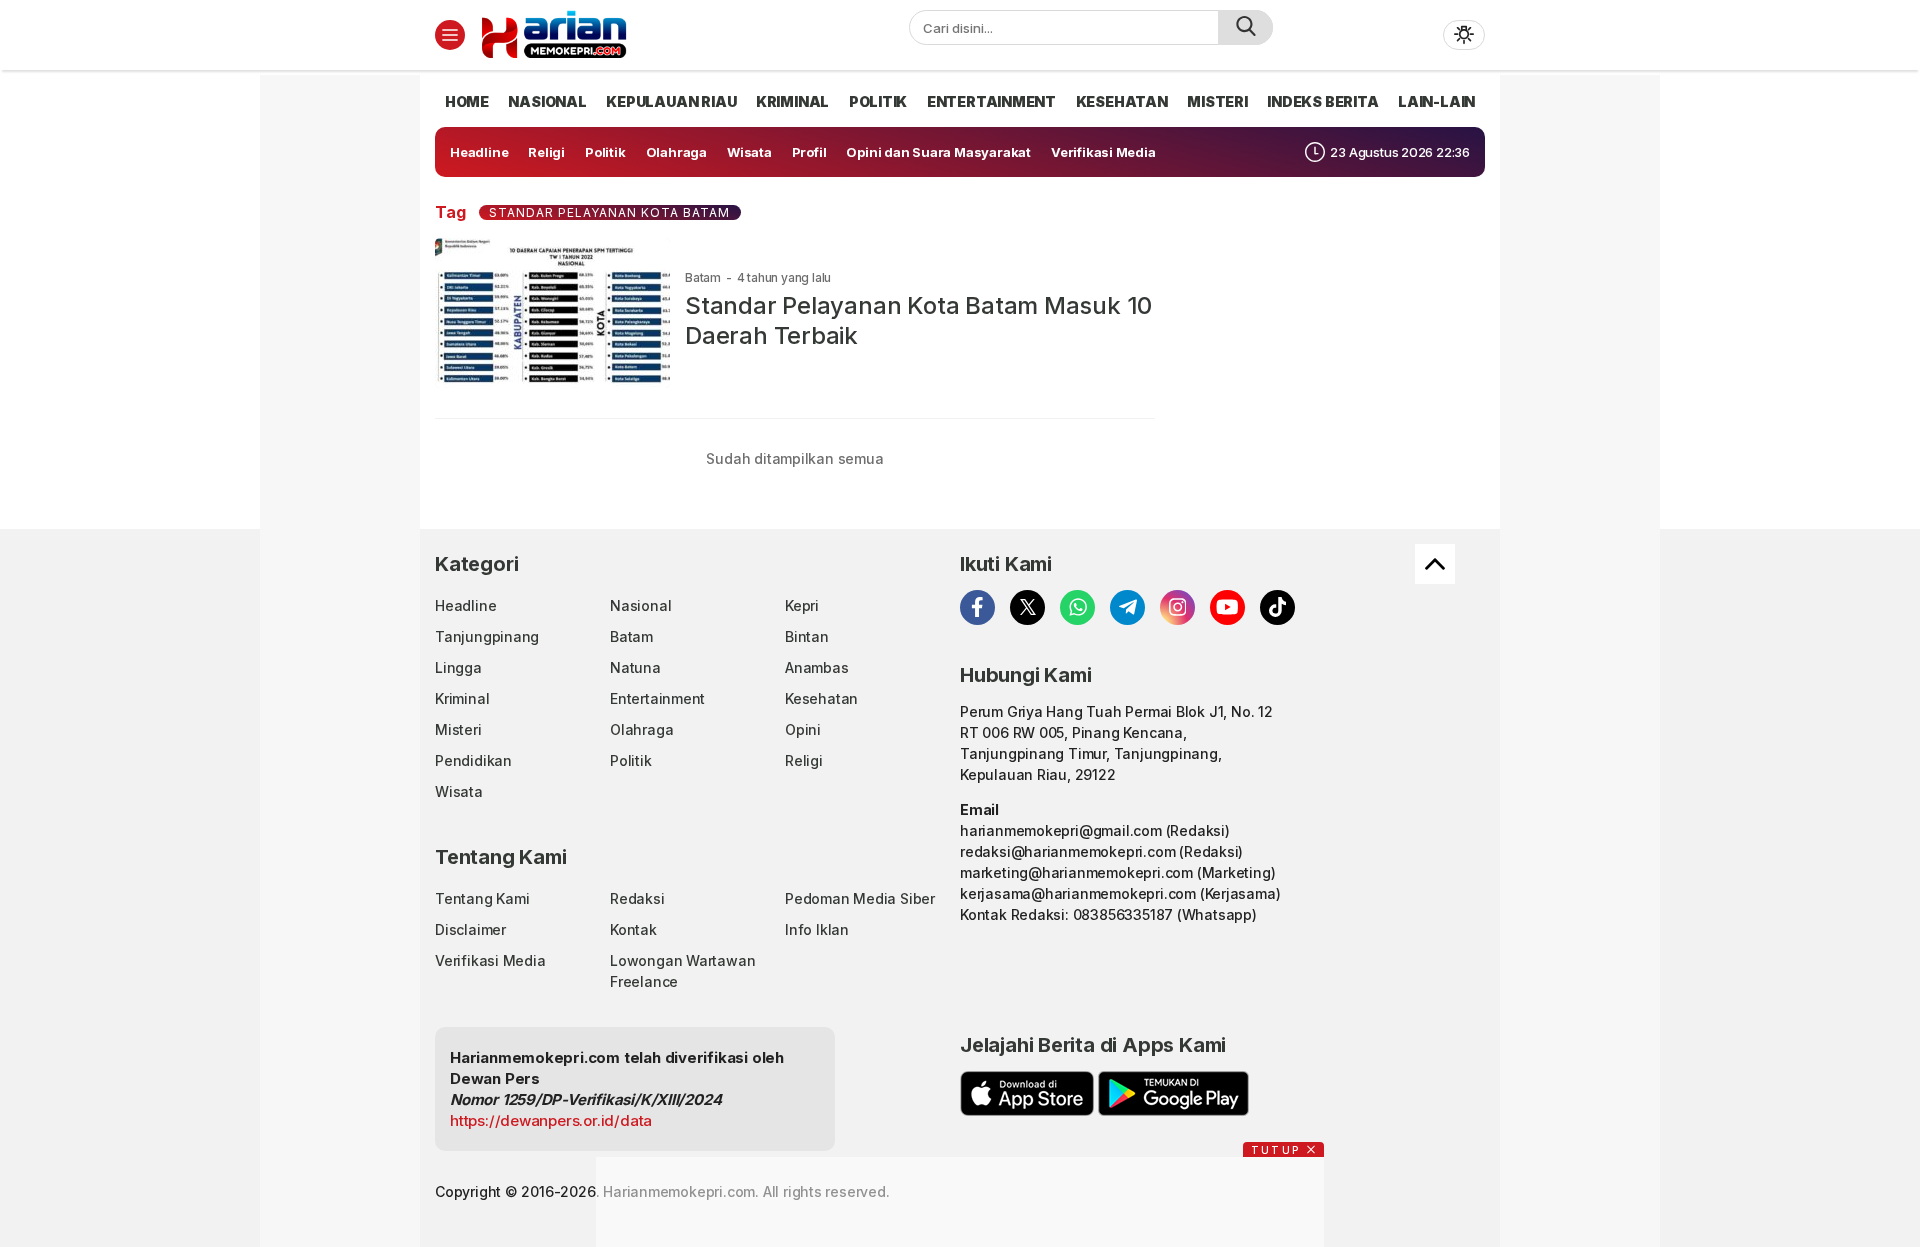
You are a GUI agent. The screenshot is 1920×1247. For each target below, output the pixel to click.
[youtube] (1227, 607)
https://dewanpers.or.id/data (551, 1120)
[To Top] (1435, 564)
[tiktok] (1277, 607)
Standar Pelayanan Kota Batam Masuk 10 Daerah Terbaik (918, 320)
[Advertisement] (350, 375)
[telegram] (1127, 607)
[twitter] (1027, 607)
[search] (1245, 27)
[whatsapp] (1077, 607)
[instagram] (1177, 607)
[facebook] (977, 607)
